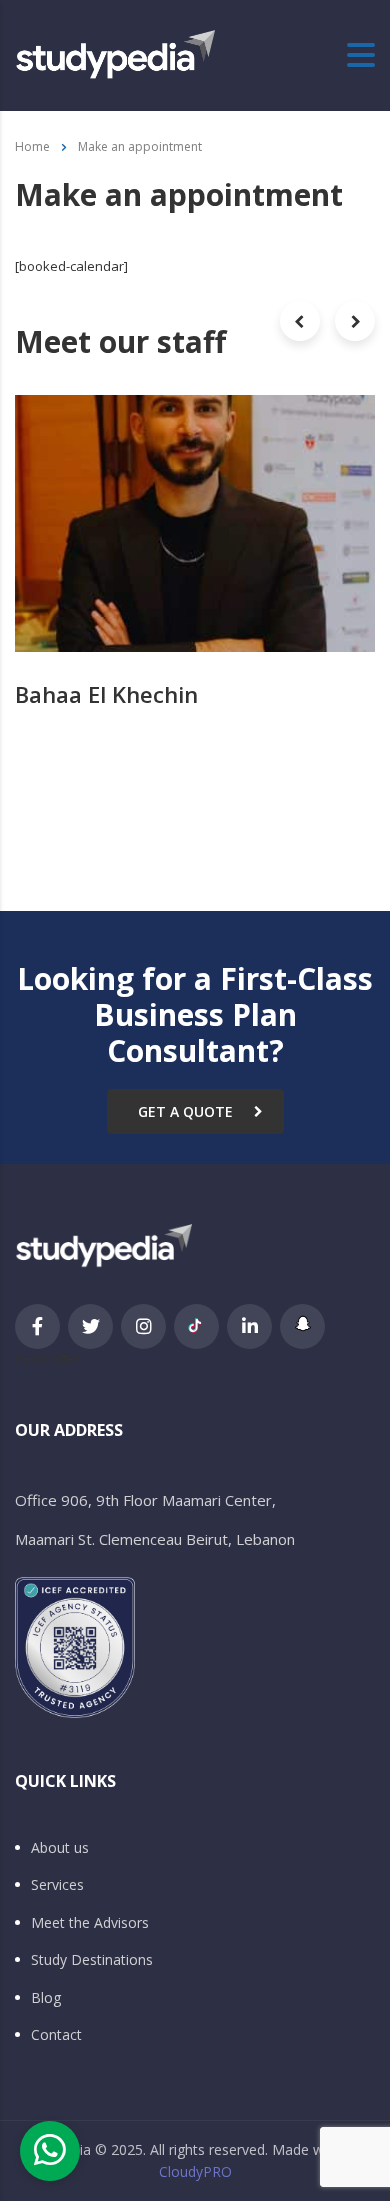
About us (60, 1848)
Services (57, 1885)
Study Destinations (92, 1960)
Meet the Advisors (90, 1923)
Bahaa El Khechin (106, 694)
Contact (56, 2035)
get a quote (185, 1111)
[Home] (115, 54)
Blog (46, 1998)
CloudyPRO (195, 2171)
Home (32, 146)
